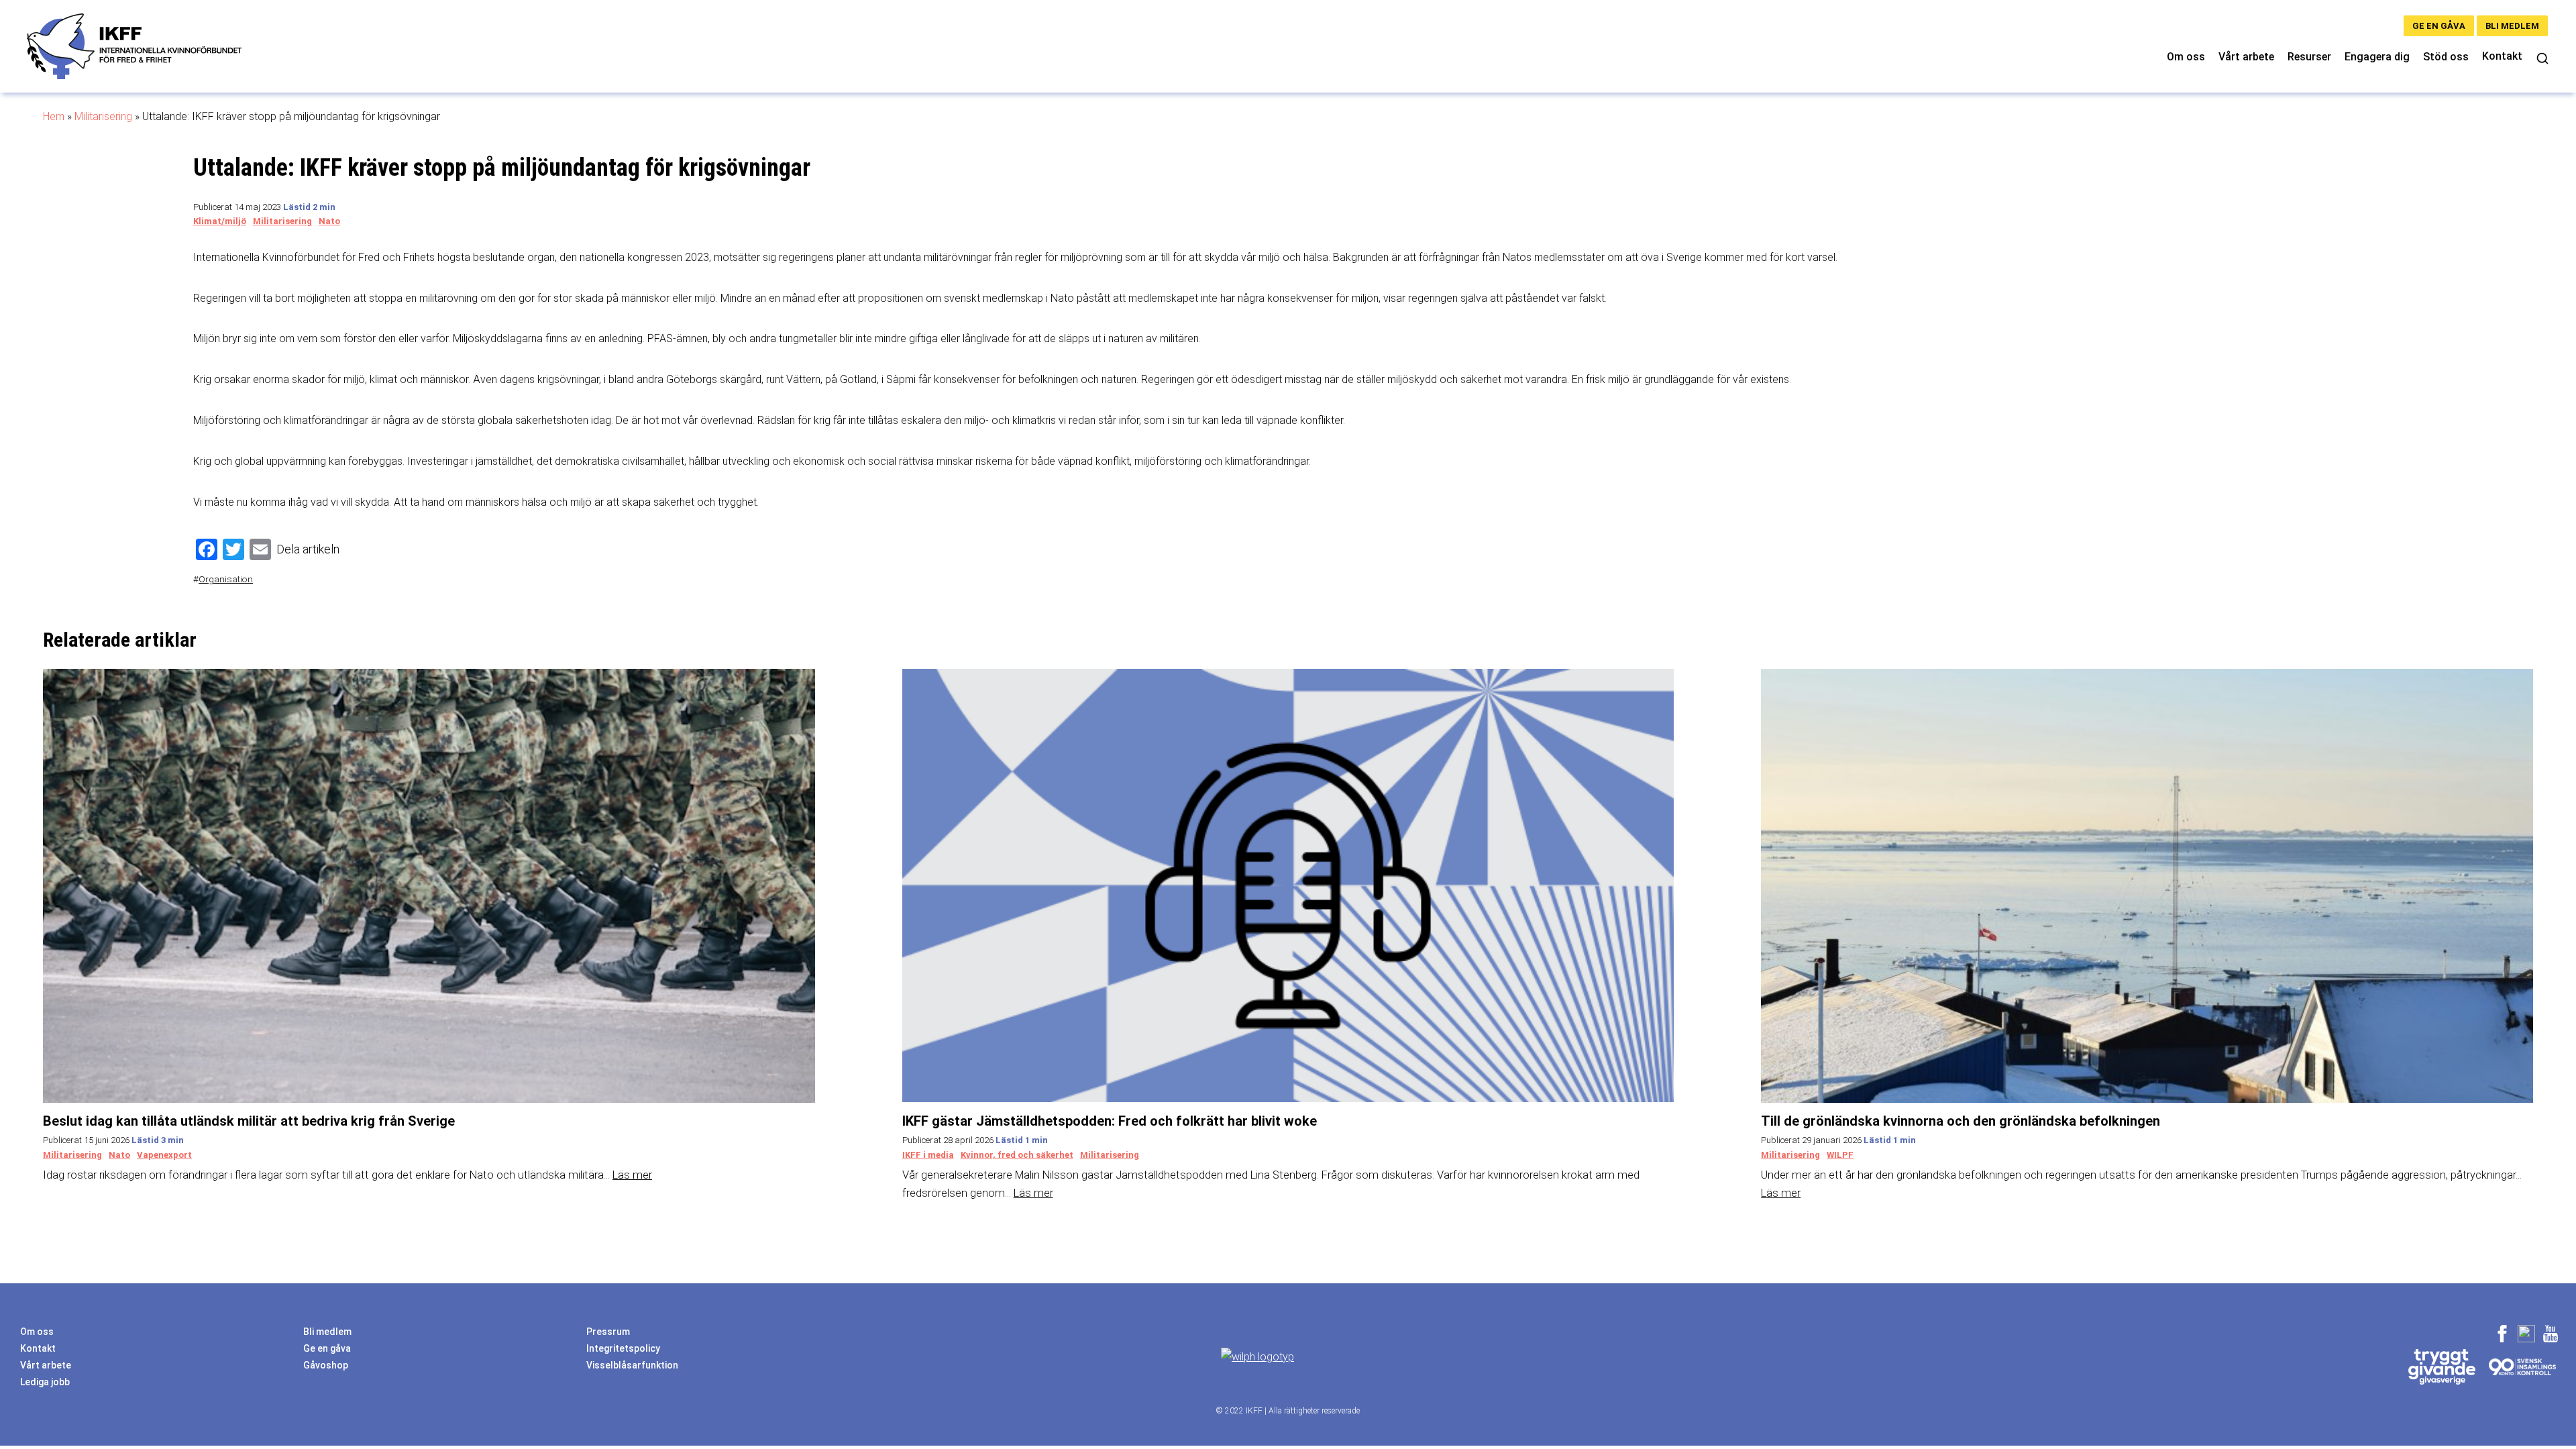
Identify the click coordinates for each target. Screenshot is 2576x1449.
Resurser (2309, 57)
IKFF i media (928, 1155)
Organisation (226, 579)
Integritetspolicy (623, 1348)
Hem (54, 116)
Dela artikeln (308, 549)
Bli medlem (2512, 26)
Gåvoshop (326, 1365)
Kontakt (2502, 56)
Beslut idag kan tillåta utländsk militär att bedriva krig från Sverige (249, 1121)
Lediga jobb (45, 1382)
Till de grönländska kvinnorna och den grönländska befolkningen (1961, 1121)
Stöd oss (2446, 57)
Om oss (2186, 57)
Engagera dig (2377, 57)
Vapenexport (164, 1155)
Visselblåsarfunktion (632, 1365)
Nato (329, 221)
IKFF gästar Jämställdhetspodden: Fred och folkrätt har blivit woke (1110, 1121)
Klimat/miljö (220, 221)
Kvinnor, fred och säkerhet (1017, 1155)
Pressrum (608, 1332)
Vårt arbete (2246, 57)
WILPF (1840, 1155)
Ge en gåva (2439, 26)
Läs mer (632, 1175)
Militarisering (103, 116)
